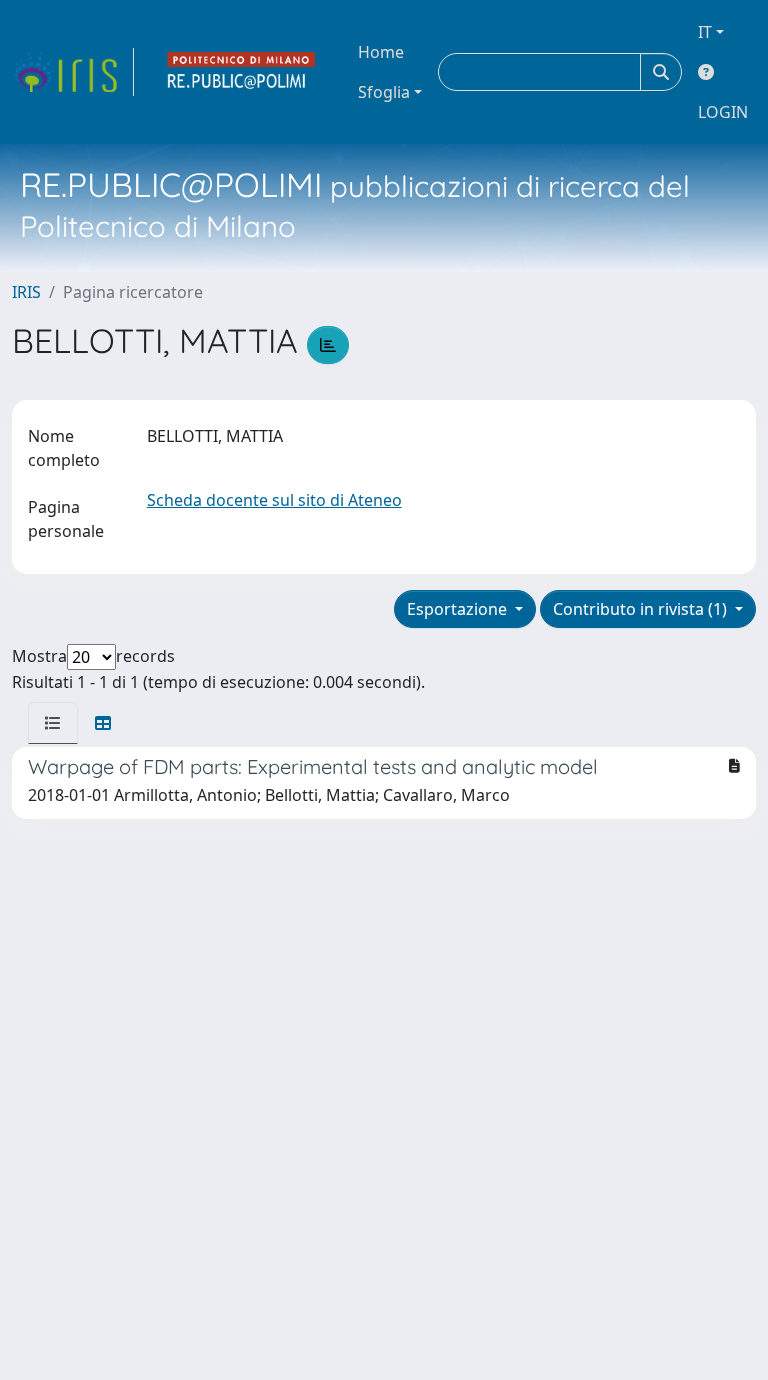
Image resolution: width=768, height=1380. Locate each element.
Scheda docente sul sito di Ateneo (274, 500)
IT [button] (705, 32)
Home (381, 52)
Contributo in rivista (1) (642, 609)
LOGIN (723, 112)
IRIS (26, 292)
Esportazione (459, 609)
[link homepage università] (242, 72)
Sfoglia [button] (384, 92)
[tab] (53, 723)
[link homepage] (73, 72)
